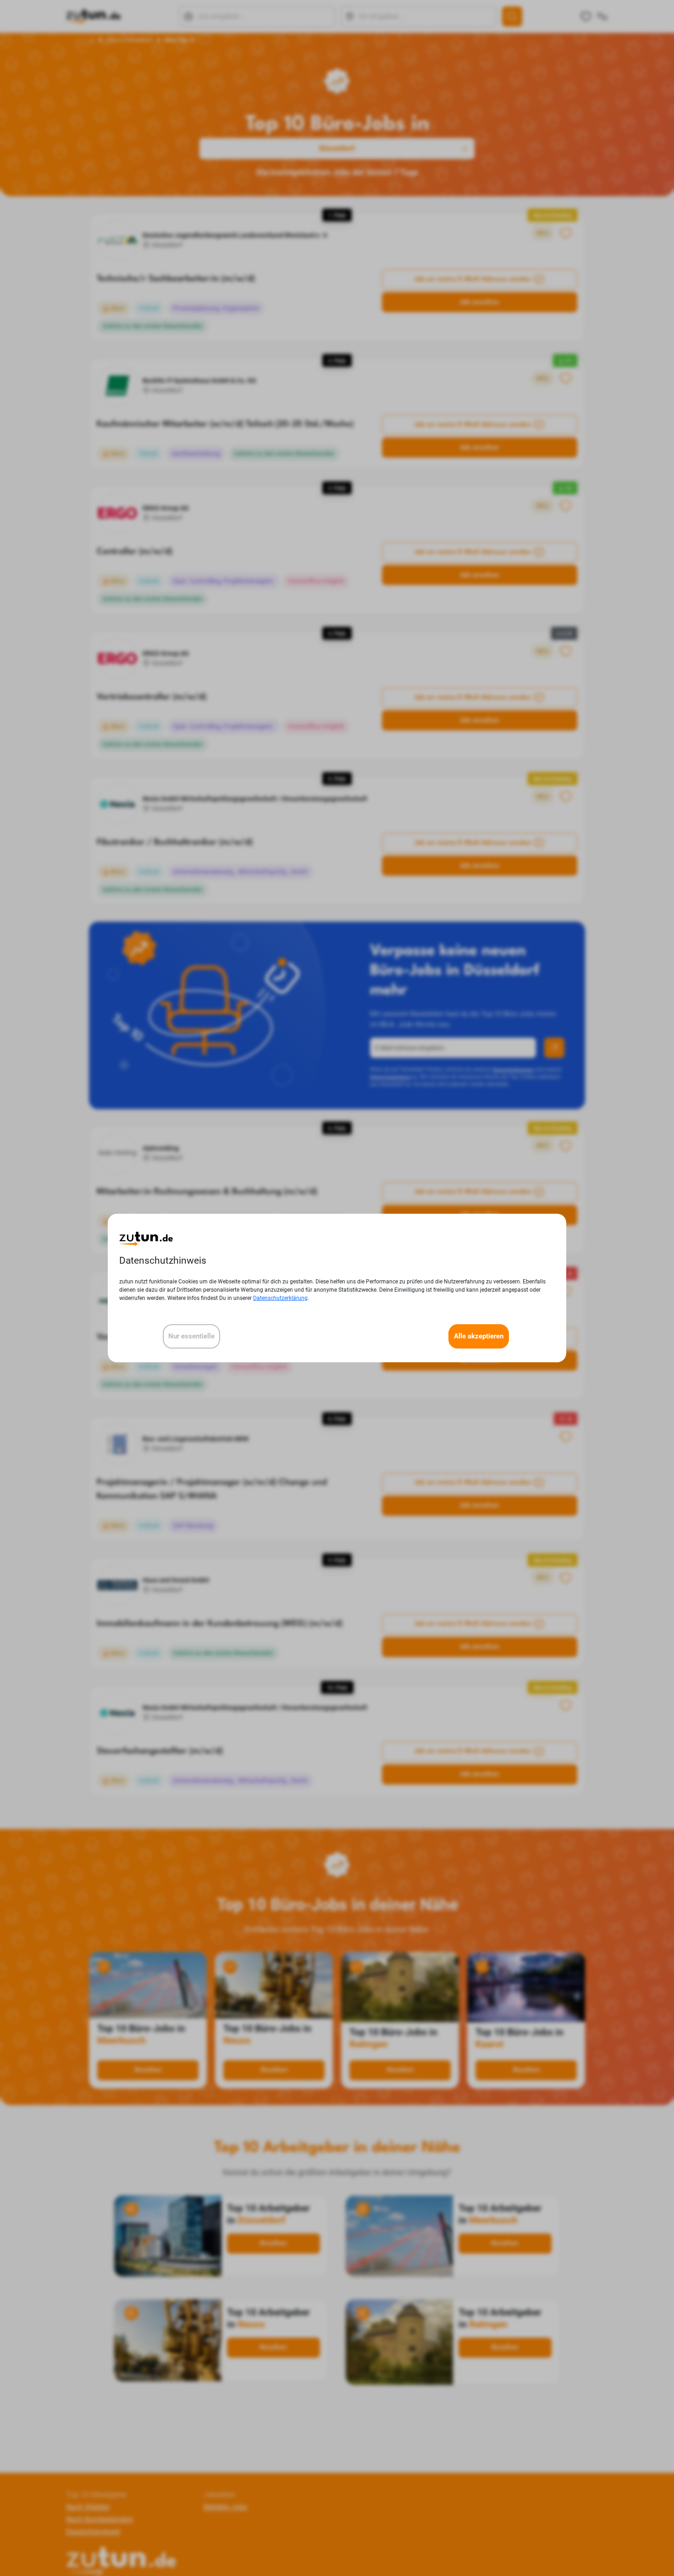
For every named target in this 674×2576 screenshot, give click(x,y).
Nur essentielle (191, 1336)
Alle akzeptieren (479, 1336)
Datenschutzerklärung (280, 1298)
